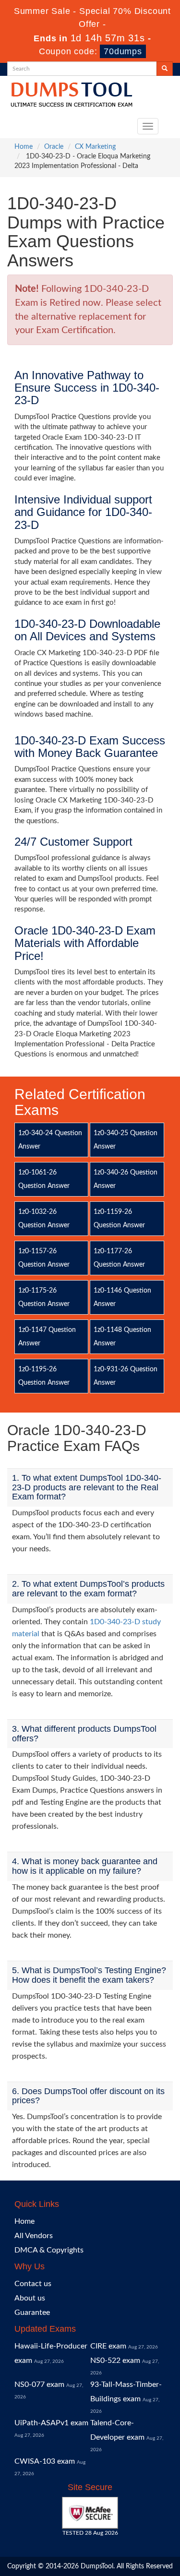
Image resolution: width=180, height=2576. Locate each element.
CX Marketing (95, 147)
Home (24, 147)
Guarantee (32, 2312)
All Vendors (34, 2236)
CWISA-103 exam (45, 2461)
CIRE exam (108, 2346)
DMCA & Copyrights (49, 2250)
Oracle (54, 147)
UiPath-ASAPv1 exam (51, 2423)
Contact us (33, 2284)
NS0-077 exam (39, 2384)
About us (30, 2298)
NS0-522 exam (115, 2360)
